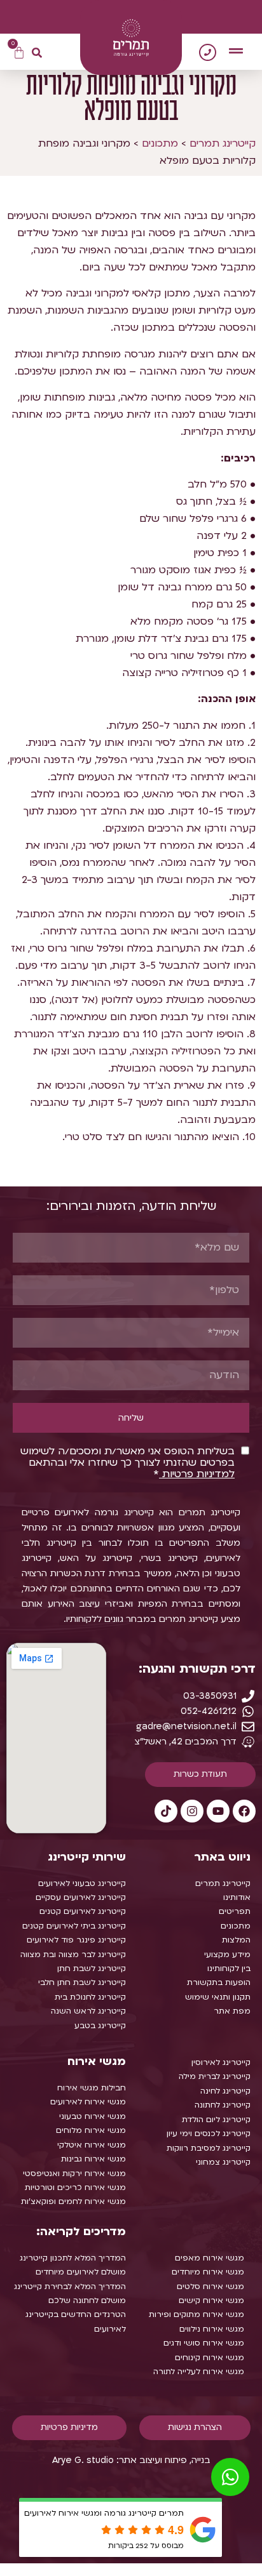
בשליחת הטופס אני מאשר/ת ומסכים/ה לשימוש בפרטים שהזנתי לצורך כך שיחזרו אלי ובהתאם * (128, 1463)
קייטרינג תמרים (223, 143)
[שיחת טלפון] (208, 52)
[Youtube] (218, 1811)
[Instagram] (192, 1811)
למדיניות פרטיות (197, 1474)
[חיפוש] (37, 53)
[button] (236, 51)
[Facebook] (244, 1811)
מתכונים (160, 143)
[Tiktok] (166, 1811)
